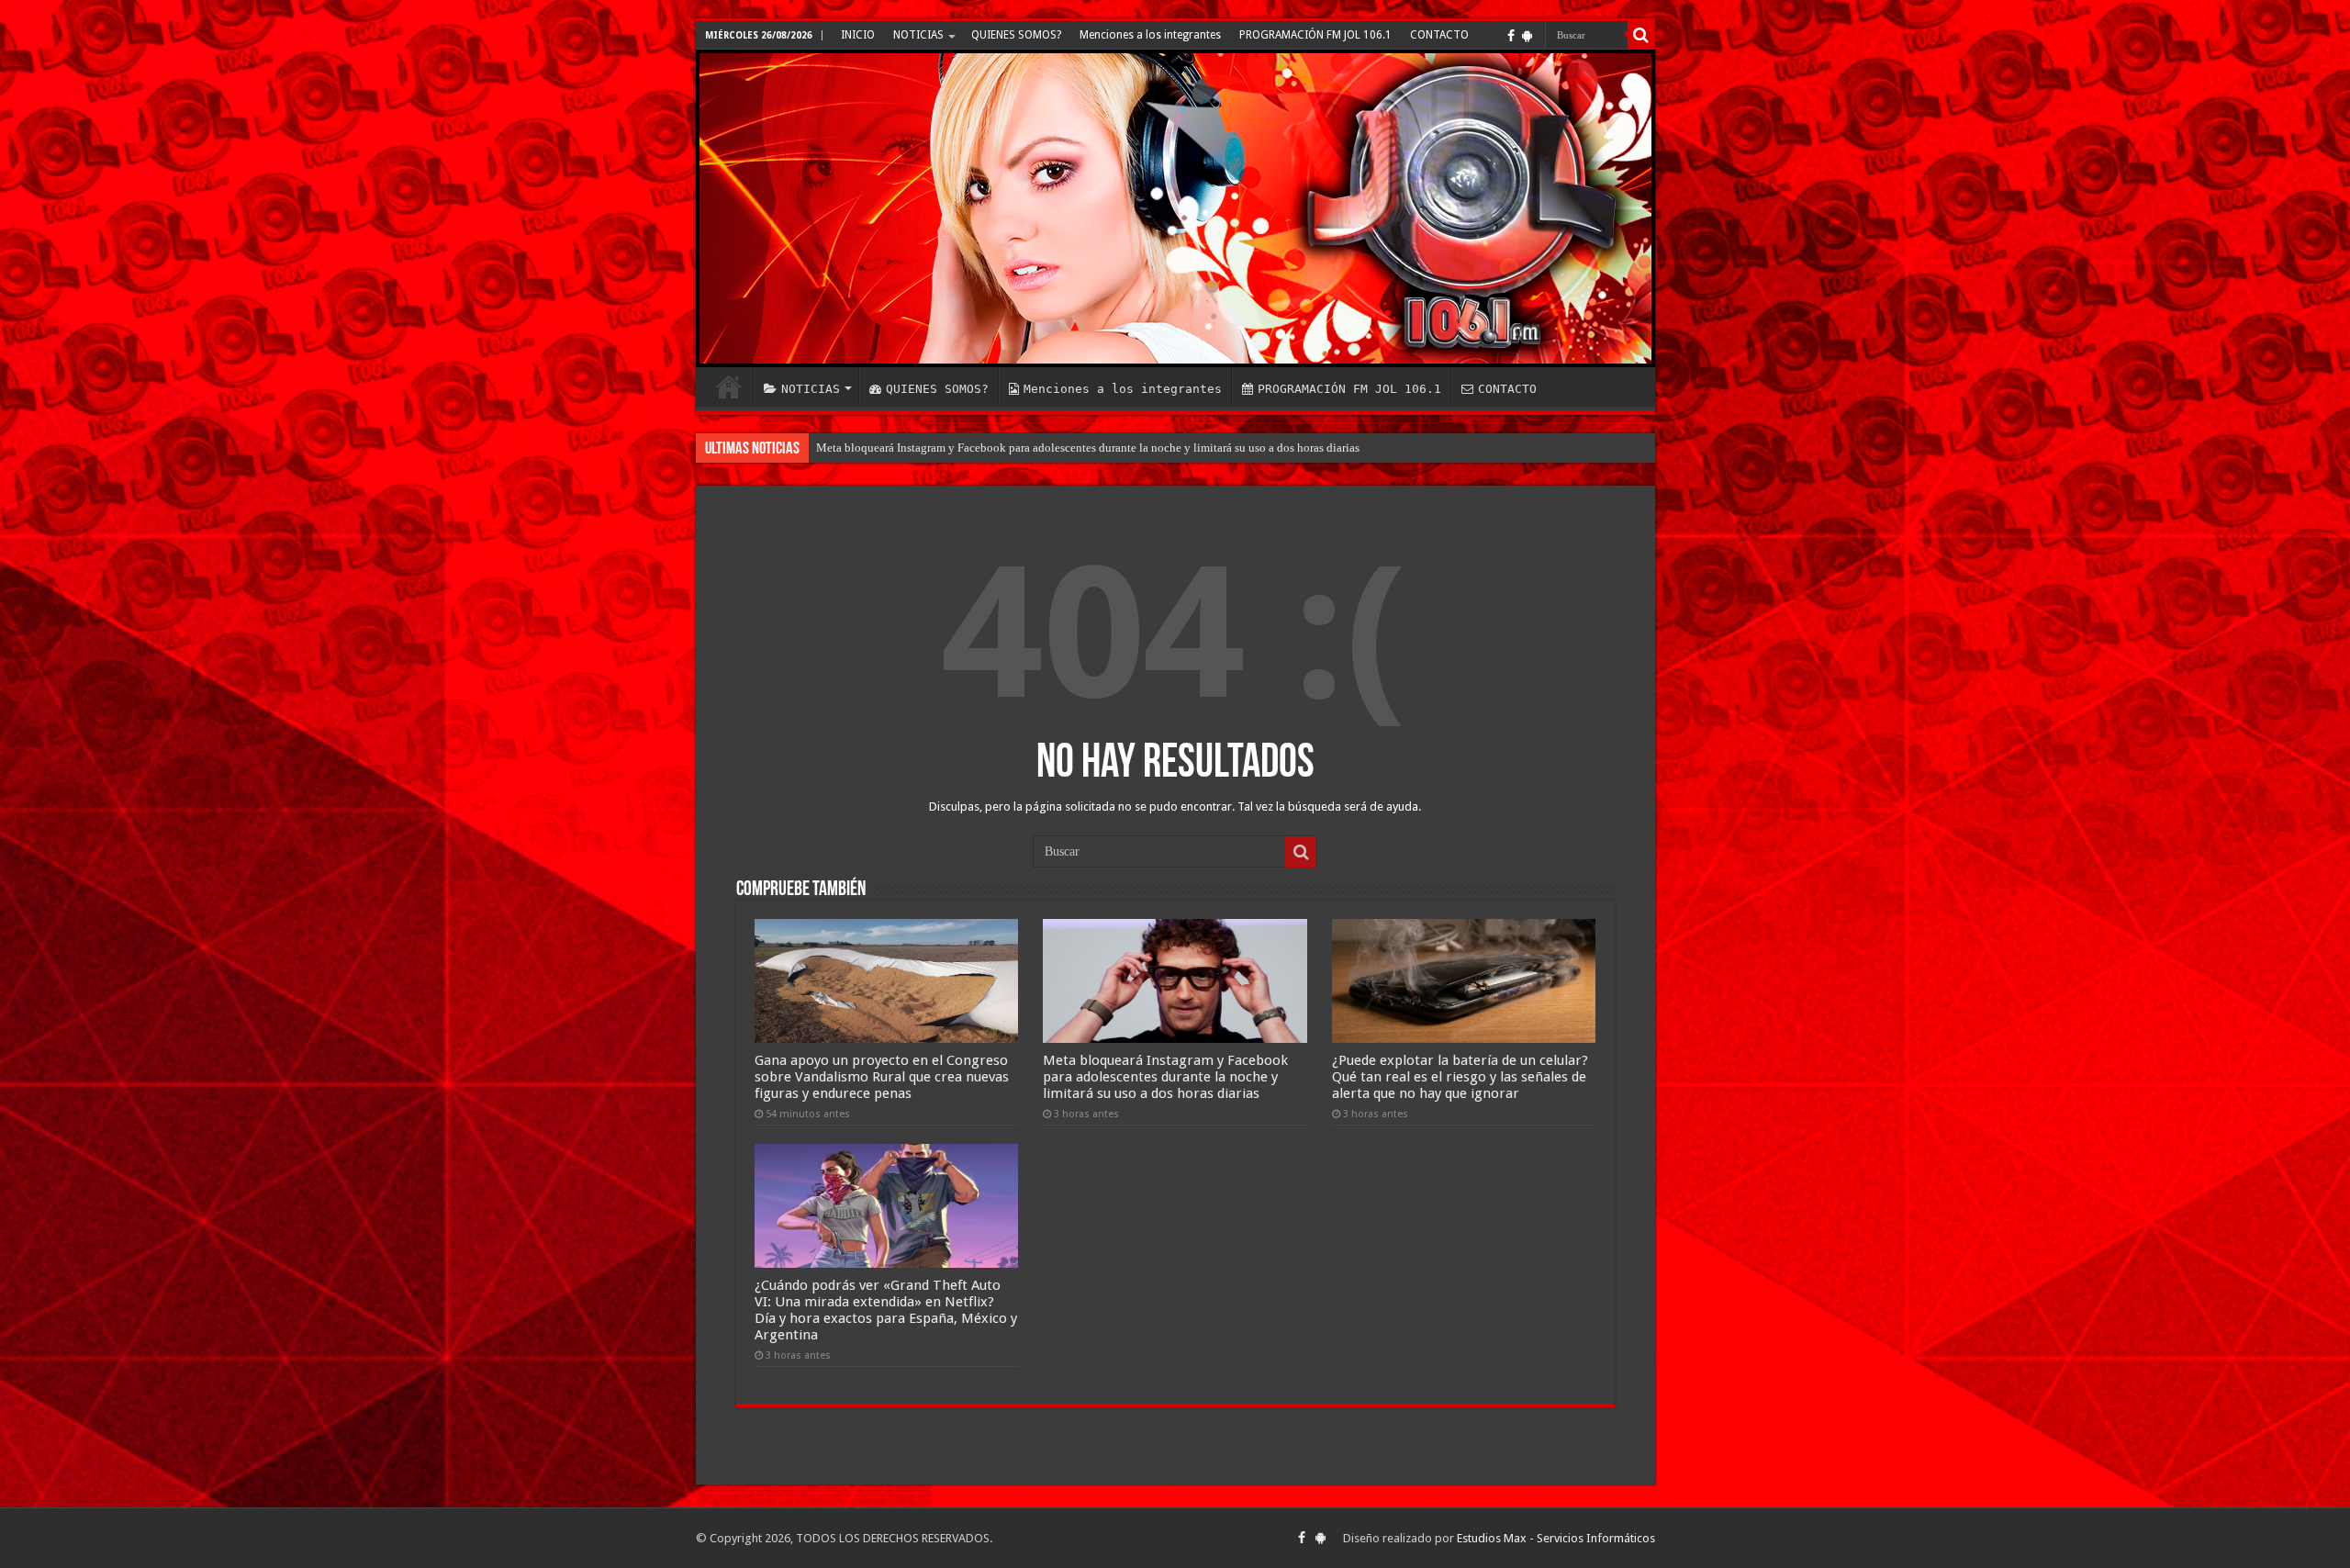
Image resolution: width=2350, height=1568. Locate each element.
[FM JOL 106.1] (1175, 208)
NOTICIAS (918, 35)
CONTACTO (1439, 35)
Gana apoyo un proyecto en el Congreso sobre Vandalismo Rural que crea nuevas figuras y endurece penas (882, 1077)
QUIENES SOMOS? (1016, 35)
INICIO (858, 35)
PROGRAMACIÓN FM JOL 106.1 (1315, 35)
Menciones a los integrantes (1150, 35)
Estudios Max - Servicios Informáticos (1556, 1538)
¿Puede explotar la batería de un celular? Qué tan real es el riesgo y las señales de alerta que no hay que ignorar (1460, 1077)
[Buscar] (1641, 35)
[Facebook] (1511, 36)
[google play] (1527, 36)
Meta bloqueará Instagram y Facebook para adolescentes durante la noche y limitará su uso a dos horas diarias (1165, 1077)
